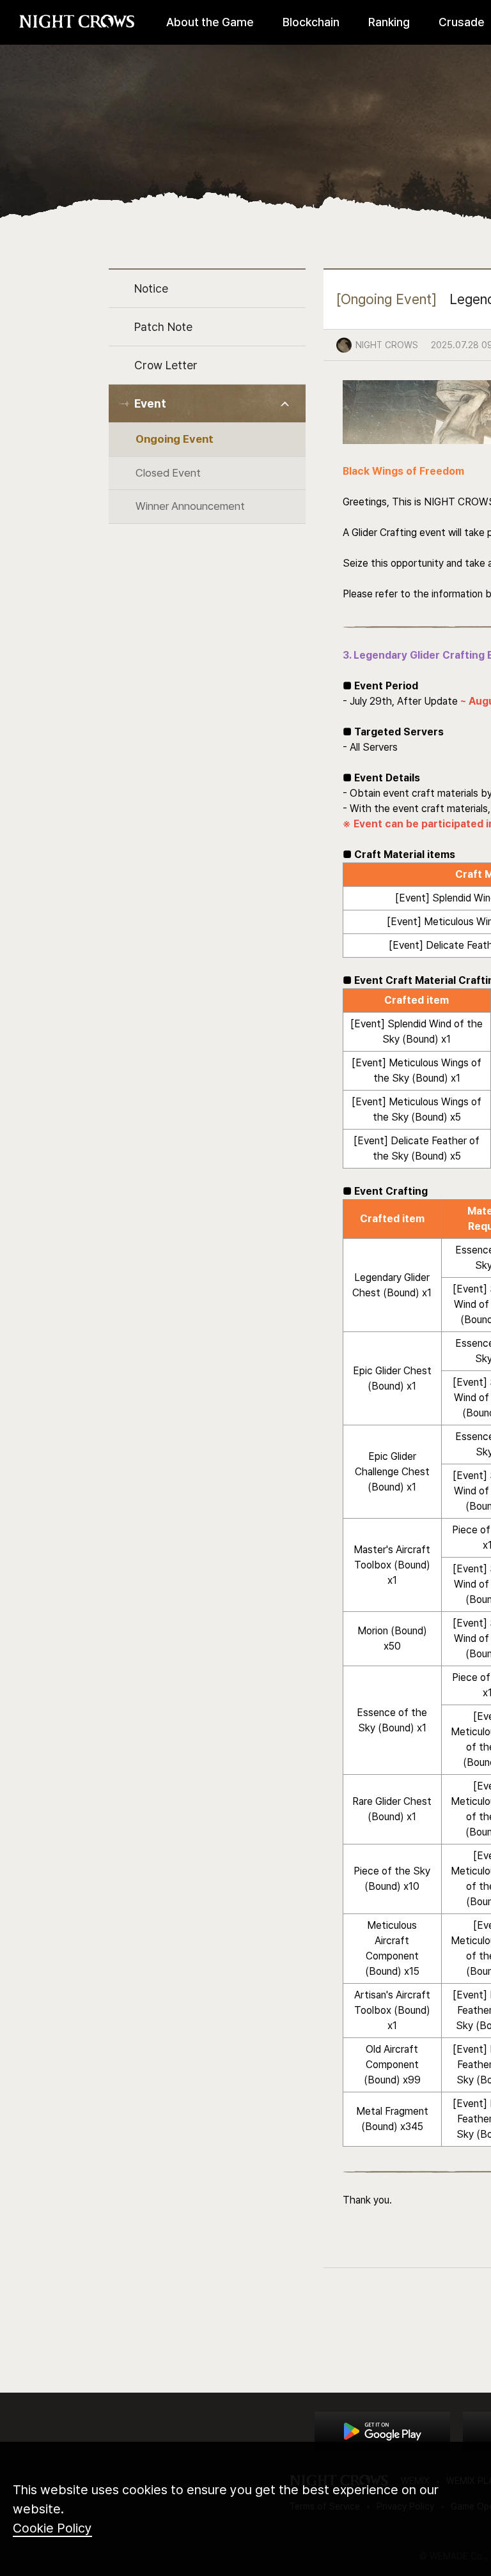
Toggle (285, 404)
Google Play (382, 2432)
